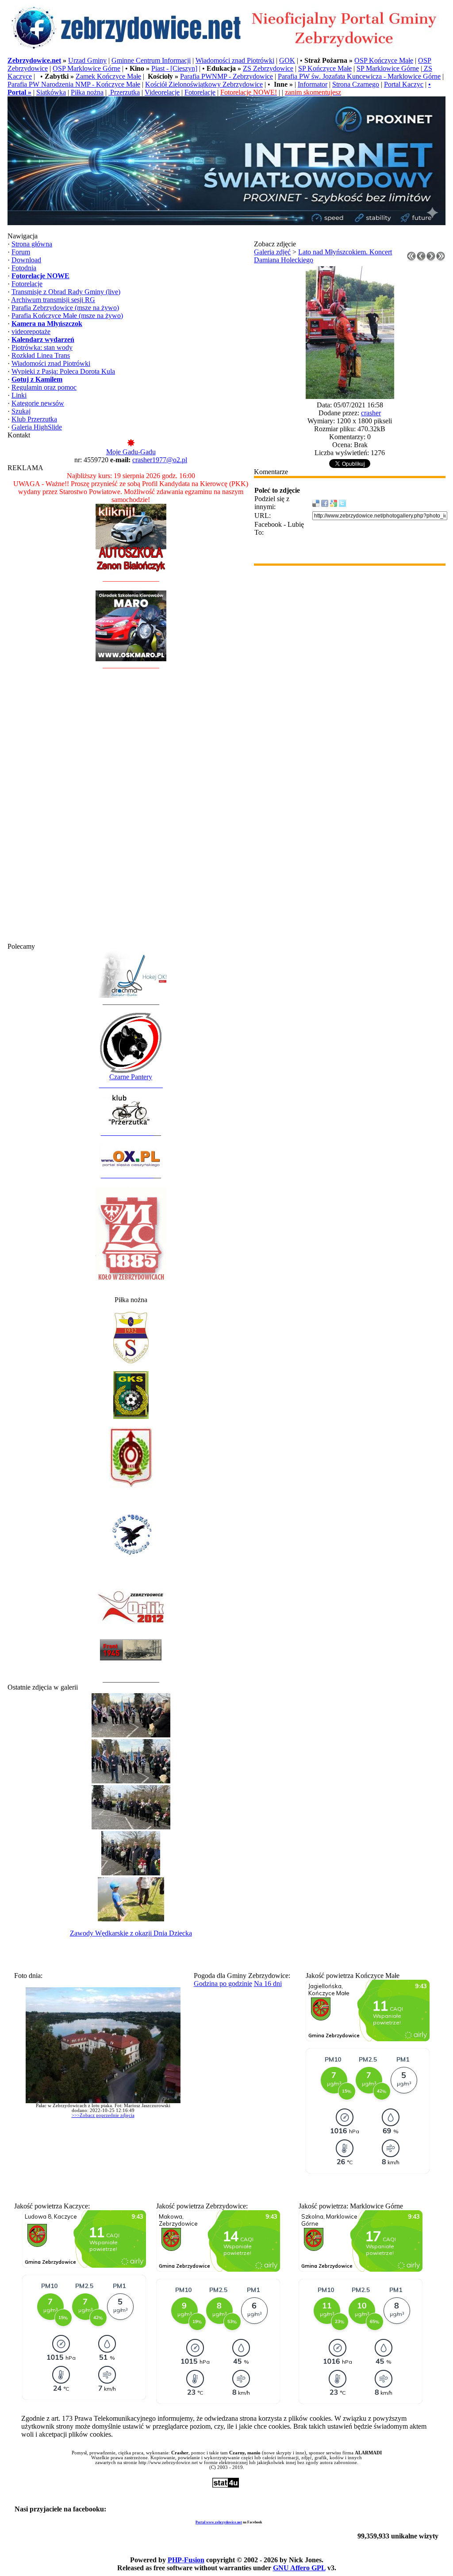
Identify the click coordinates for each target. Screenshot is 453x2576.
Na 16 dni (268, 1984)
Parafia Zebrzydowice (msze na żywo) (65, 308)
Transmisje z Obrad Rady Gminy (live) (66, 292)
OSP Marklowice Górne (86, 68)
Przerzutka (124, 92)
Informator (313, 84)
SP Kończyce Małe (325, 68)
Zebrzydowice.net (34, 60)
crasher (371, 413)
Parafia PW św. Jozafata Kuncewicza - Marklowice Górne (359, 76)
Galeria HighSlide (37, 427)
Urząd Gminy (87, 60)
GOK (287, 60)
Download (26, 260)
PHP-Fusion (186, 2560)
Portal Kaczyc (404, 84)
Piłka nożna (87, 92)
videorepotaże (31, 332)
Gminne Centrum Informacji (151, 60)
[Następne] (431, 259)
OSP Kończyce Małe (384, 60)
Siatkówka (51, 92)
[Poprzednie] (421, 259)
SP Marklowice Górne (388, 68)
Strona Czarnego (356, 84)
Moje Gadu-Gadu (131, 452)
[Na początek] (411, 259)
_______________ (127, 1133)
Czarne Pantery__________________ (131, 1081)
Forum (21, 252)
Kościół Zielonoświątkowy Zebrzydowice (204, 84)
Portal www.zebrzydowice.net (219, 2522)
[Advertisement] (131, 810)
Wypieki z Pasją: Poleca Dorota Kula (63, 371)
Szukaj (21, 411)
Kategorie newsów (38, 403)
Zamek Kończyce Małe (108, 76)
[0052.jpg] (350, 397)
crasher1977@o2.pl (160, 460)
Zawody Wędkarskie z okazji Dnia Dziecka (131, 1933)
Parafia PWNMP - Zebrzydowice (226, 76)
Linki (19, 395)
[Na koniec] (441, 259)
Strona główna (32, 244)
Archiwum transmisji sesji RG (53, 300)
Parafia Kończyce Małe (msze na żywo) (67, 316)
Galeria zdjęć (272, 252)
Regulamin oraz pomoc (44, 387)
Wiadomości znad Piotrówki (235, 60)
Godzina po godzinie (223, 1984)
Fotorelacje (200, 92)
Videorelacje (162, 92)
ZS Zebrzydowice (268, 68)
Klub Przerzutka (34, 419)
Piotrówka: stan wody (42, 347)
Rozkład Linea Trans (41, 355)
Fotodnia (24, 268)
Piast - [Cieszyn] (174, 68)
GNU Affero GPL (299, 2568)
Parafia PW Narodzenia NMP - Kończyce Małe (74, 84)
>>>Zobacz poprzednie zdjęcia (103, 2115)
